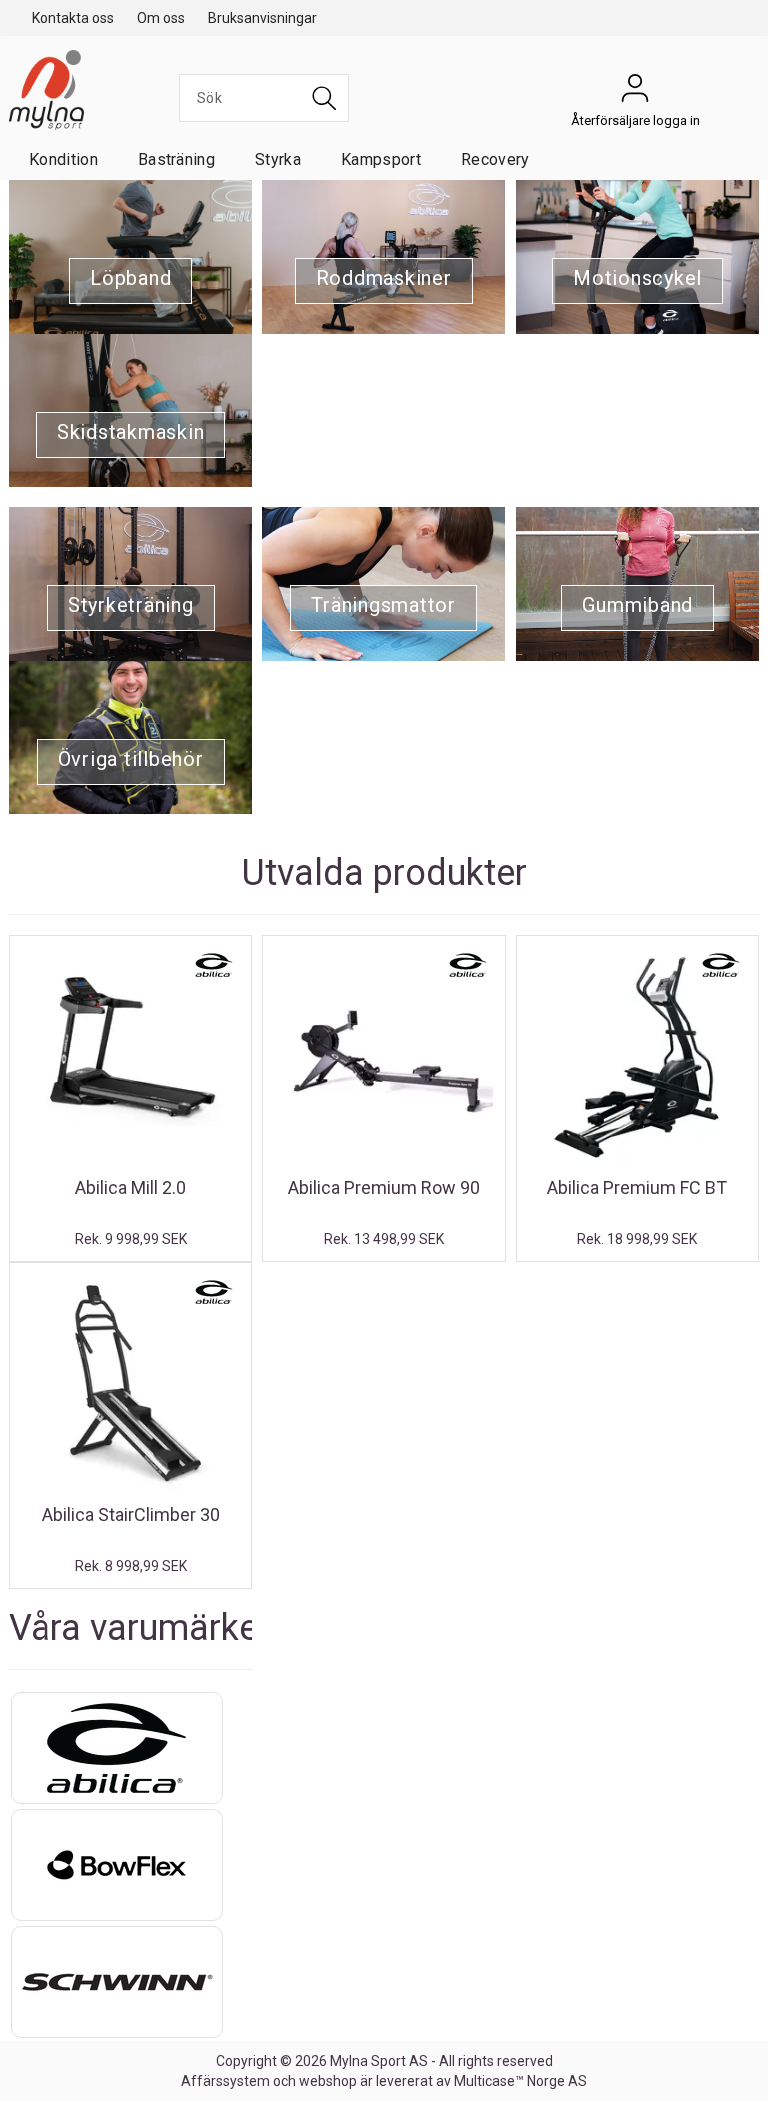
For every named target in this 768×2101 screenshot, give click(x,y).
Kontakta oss (73, 18)
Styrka (278, 159)
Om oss (161, 18)
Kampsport (381, 159)
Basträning (176, 159)
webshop (328, 2081)
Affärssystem (225, 2081)
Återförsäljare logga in (635, 93)
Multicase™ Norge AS (520, 2081)
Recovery (495, 159)
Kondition (63, 159)
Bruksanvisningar (262, 18)
